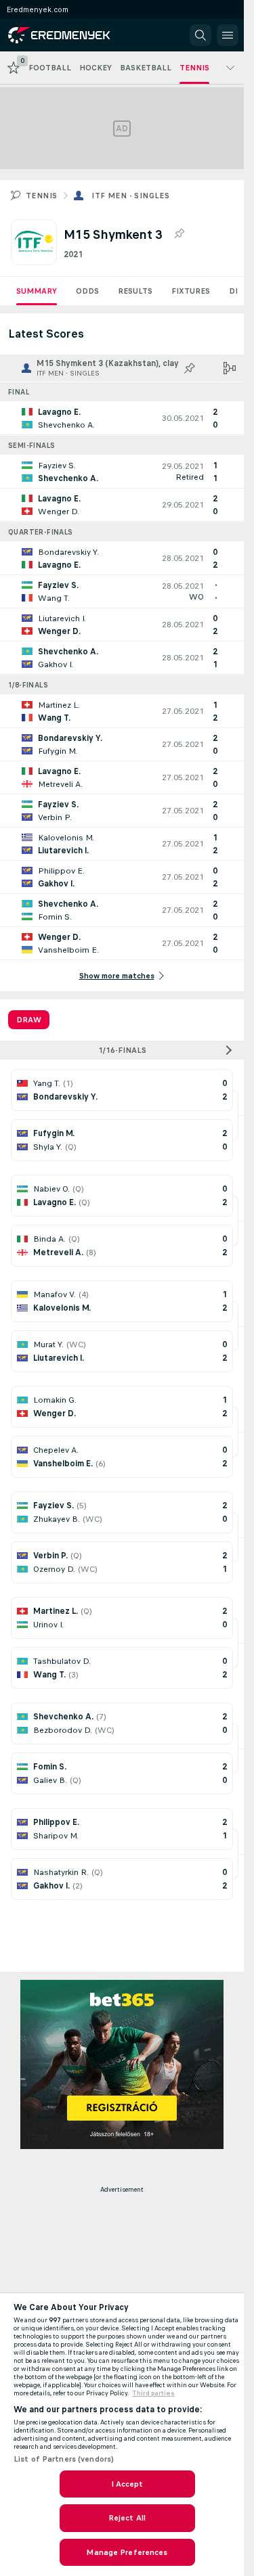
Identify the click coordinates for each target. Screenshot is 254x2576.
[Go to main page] (69, 35)
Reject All (127, 2518)
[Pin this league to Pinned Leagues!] (179, 234)
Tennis (41, 196)
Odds (87, 291)
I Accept (127, 2484)
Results (135, 291)
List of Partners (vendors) (64, 2459)
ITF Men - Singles (130, 196)
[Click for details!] (122, 418)
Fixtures (191, 291)
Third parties (153, 2393)
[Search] (200, 35)
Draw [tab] (29, 1020)
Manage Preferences (127, 2552)
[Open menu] (228, 35)
